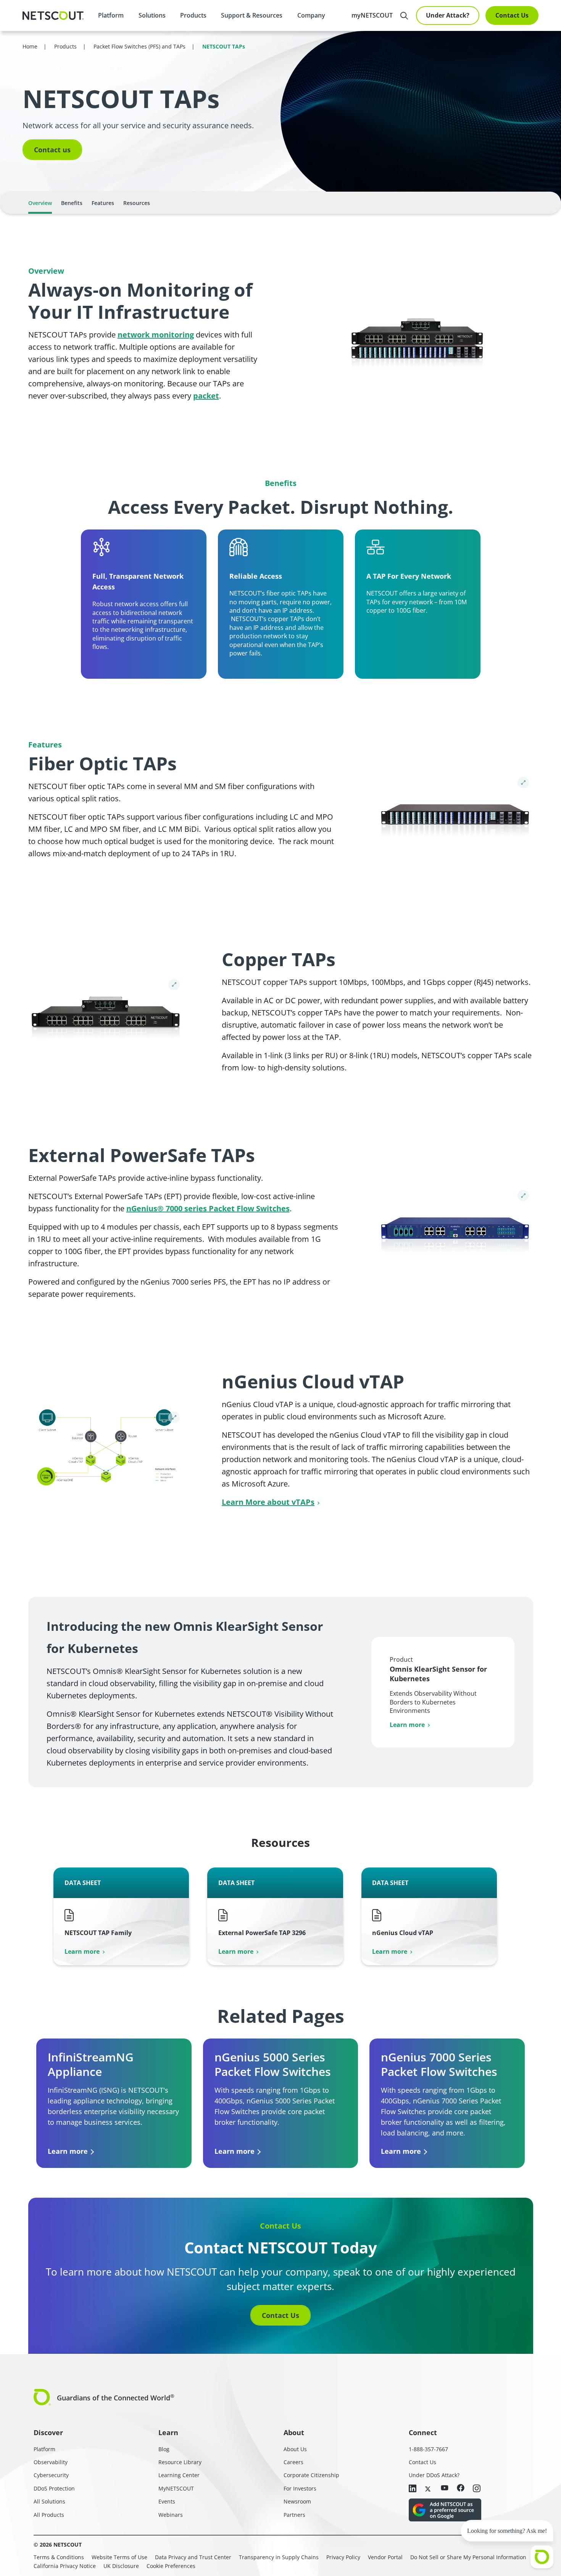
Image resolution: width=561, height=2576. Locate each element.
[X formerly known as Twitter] (429, 2488)
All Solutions (49, 2501)
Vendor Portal (385, 2557)
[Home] (53, 16)
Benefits (72, 203)
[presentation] (152, 15)
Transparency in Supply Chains (279, 2557)
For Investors (300, 2488)
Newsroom (297, 2501)
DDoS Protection (54, 2488)
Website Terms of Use (119, 2557)
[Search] (404, 16)
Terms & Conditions (59, 2557)
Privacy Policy (343, 2557)
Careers (293, 2462)
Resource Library (180, 2462)
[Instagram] (477, 2489)
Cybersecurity (51, 2475)
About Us (295, 2449)
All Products (49, 2515)
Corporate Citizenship (311, 2475)
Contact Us (512, 15)
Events (167, 2501)
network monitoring (156, 335)
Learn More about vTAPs (268, 1502)
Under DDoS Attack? (434, 2475)
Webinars (171, 2515)
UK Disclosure (121, 2566)
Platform (111, 15)
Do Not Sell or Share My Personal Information (468, 2557)
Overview (40, 203)
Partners (294, 2515)
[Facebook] (461, 2488)
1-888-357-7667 (428, 2449)
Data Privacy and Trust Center (193, 2557)
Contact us (52, 150)
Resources (137, 203)
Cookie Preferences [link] (171, 2566)
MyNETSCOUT (176, 2488)
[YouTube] (445, 2488)
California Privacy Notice (65, 2566)
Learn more (407, 1725)
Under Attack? (448, 15)
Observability (51, 2462)
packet (206, 396)
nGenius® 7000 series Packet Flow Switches (208, 1208)
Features (103, 203)
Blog (164, 2449)
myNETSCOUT (372, 15)
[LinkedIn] (413, 2489)
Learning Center (179, 2475)
